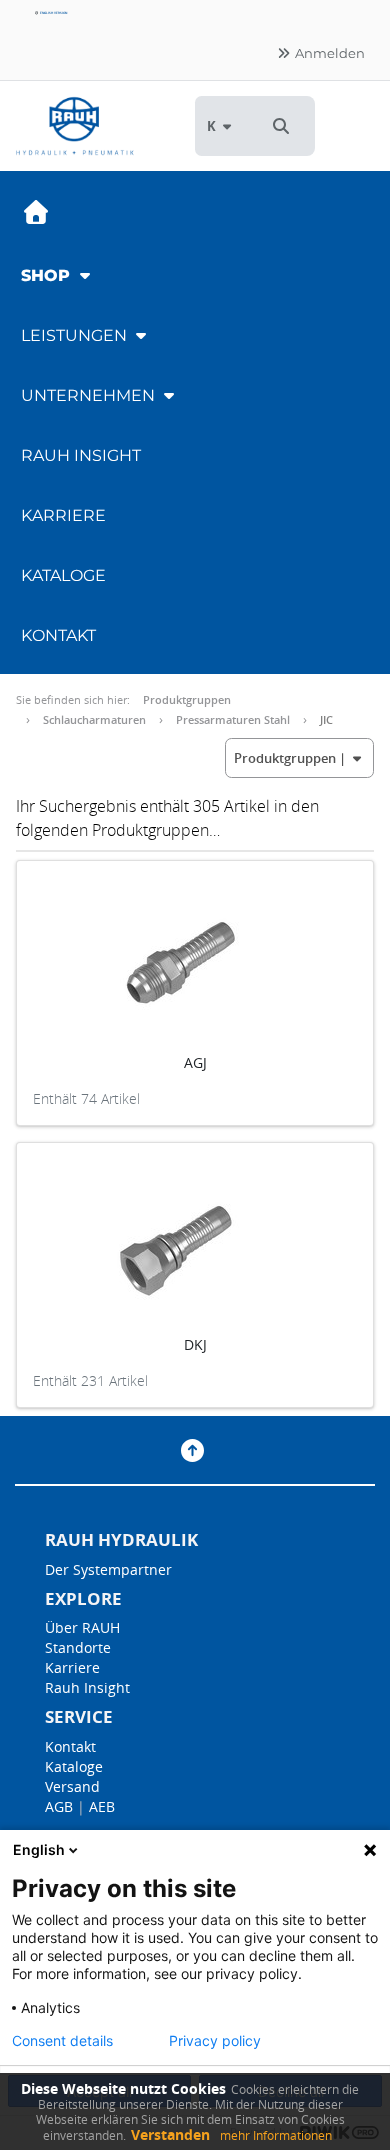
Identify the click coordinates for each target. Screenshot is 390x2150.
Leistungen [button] (76, 335)
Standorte (78, 1647)
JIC (326, 719)
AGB (59, 1806)
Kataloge (63, 575)
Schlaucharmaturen (94, 719)
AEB (102, 1806)
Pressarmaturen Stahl (233, 719)
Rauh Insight (87, 1687)
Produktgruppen (187, 699)
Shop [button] (48, 275)
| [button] (291, 758)
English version (53, 13)
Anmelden (328, 53)
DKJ (195, 1344)
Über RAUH (82, 1627)
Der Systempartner (108, 1569)
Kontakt (58, 635)
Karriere (63, 515)
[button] (281, 126)
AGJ (195, 1062)
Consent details (62, 2041)
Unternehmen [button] (90, 395)
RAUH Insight (81, 455)
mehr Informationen (276, 2135)
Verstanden (170, 2134)
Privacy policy (215, 2041)
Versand (72, 1786)
